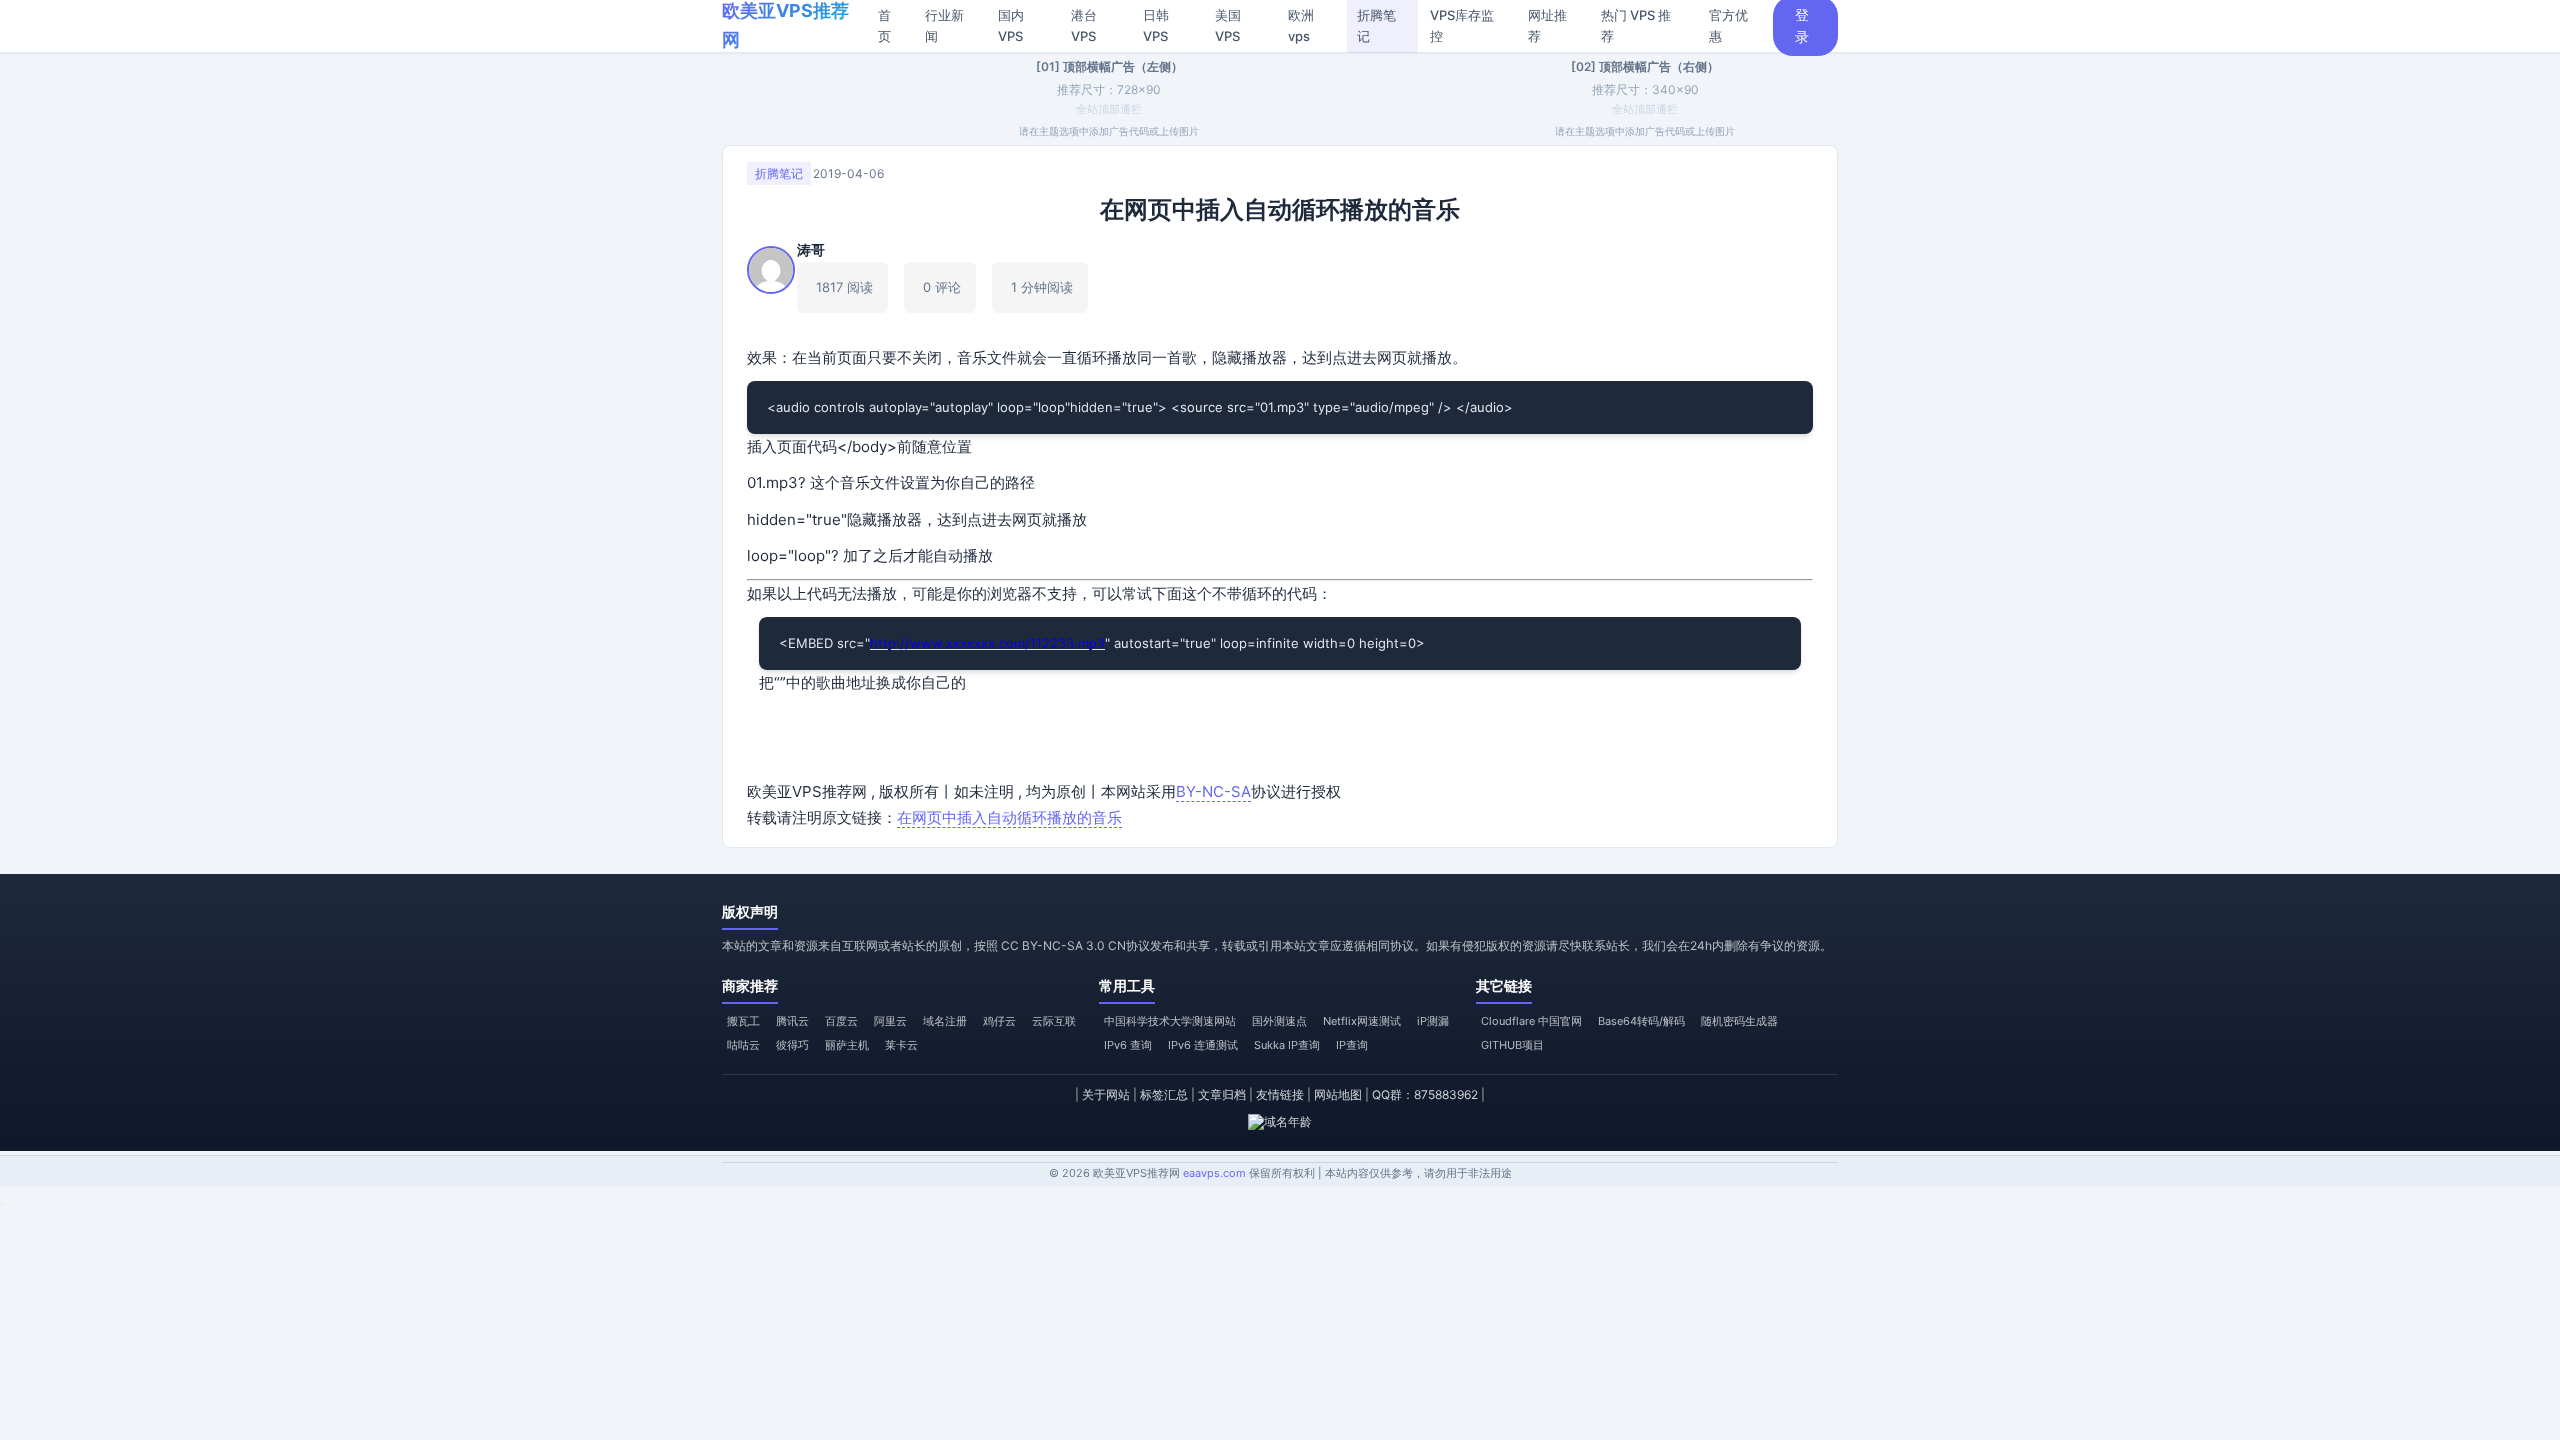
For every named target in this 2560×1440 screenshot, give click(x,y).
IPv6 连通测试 (1203, 1045)
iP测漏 (1433, 1021)
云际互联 (1054, 1021)
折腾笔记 (779, 173)
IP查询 (1352, 1045)
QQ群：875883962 (1425, 1094)
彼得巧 (792, 1045)
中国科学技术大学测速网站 (1170, 1021)
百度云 (841, 1021)
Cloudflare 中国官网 (1531, 1021)
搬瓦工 (743, 1021)
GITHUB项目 (1512, 1045)
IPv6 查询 (1128, 1045)
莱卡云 (901, 1045)
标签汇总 (1164, 1094)
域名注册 (945, 1021)
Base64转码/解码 (1641, 1021)
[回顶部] (2, 1205)
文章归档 (1222, 1094)
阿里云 (890, 1021)
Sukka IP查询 (1287, 1045)
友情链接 (1280, 1094)
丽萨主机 (847, 1045)
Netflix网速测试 (1362, 1021)
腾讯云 (792, 1021)
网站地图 (1338, 1094)
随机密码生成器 (1739, 1021)
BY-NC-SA (1213, 791)
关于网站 (1106, 1094)
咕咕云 (743, 1045)
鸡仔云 (999, 1021)
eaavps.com (1214, 1173)
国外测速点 (1279, 1021)
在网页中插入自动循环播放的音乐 (1009, 817)
